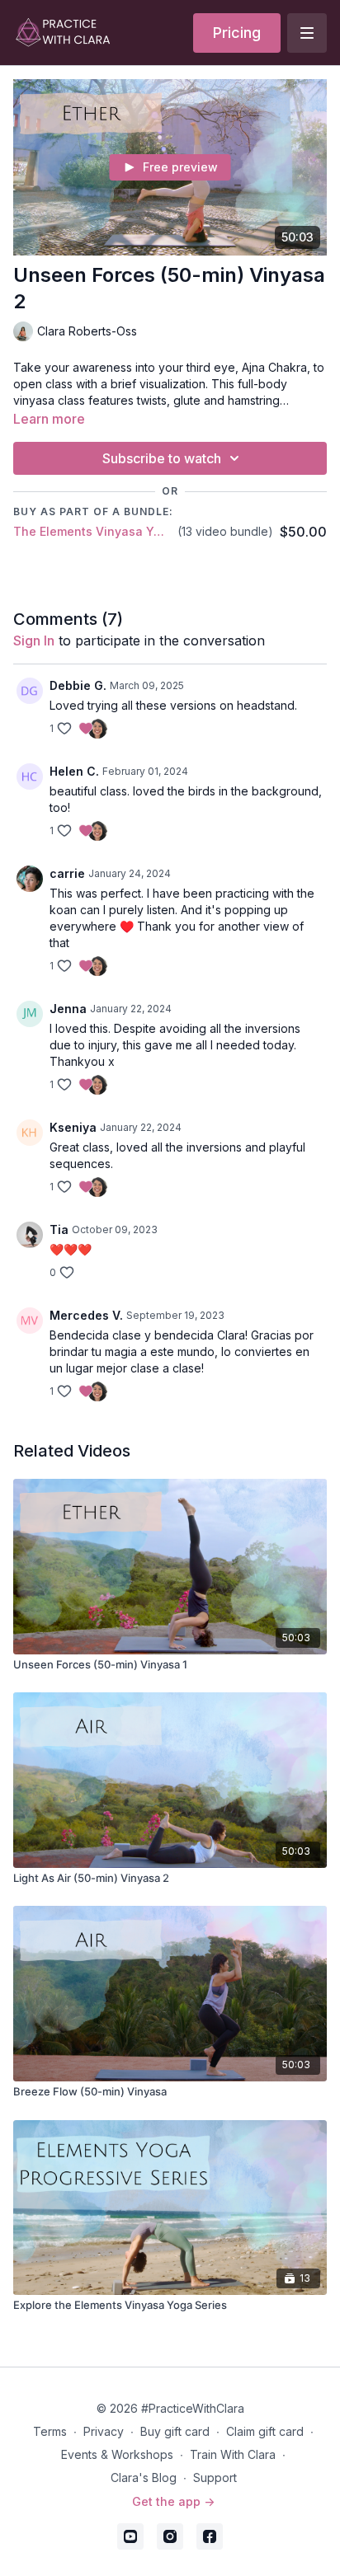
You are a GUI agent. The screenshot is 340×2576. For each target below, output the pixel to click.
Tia (59, 1229)
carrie (67, 873)
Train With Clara (233, 2454)
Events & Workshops (117, 2454)
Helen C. (74, 771)
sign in (34, 640)
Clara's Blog (144, 2477)
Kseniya (73, 1127)
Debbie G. (78, 685)
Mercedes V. (86, 1315)
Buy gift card (175, 2431)
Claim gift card (265, 2431)
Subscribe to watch (162, 458)
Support (215, 2477)
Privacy (104, 2431)
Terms (50, 2431)
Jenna (68, 1009)
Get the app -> (173, 2501)
